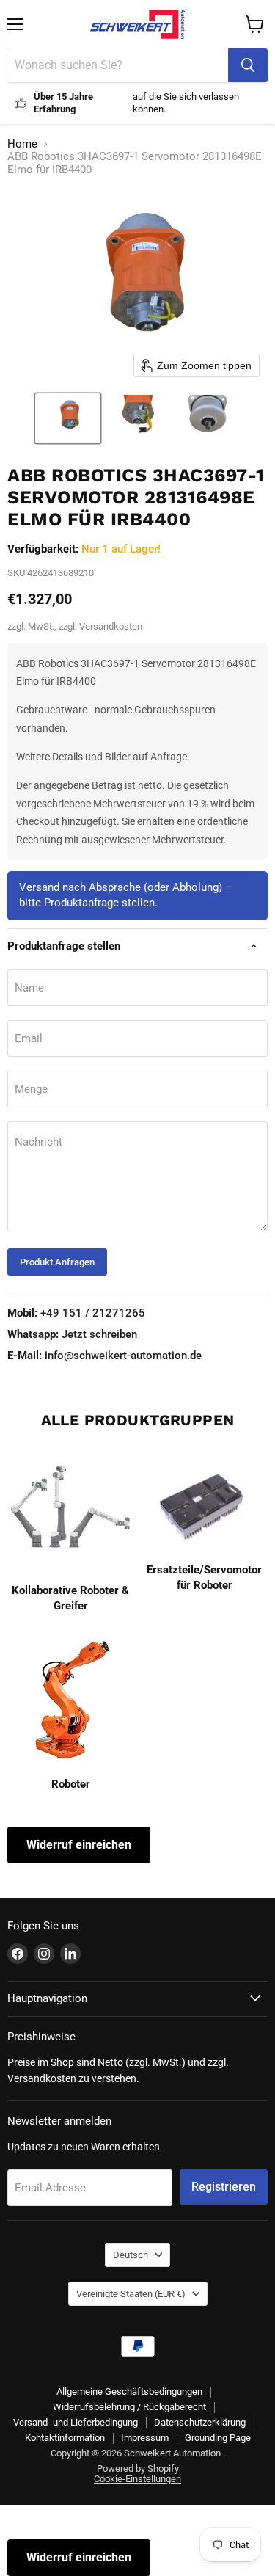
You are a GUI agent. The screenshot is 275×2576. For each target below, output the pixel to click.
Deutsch (131, 2255)
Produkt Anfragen (57, 1262)
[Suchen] (248, 65)
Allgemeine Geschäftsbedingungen (129, 2391)
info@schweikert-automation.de (104, 1356)
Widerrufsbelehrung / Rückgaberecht (129, 2407)
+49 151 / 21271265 (76, 1313)
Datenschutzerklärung (200, 2422)
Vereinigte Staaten (131, 2294)
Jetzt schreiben (72, 1334)
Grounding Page (218, 2438)
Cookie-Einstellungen (137, 2479)
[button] (68, 418)
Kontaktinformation (65, 2438)
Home (22, 144)
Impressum (145, 2438)
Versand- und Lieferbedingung (76, 2422)
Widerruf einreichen (79, 1845)
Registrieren (224, 2187)
